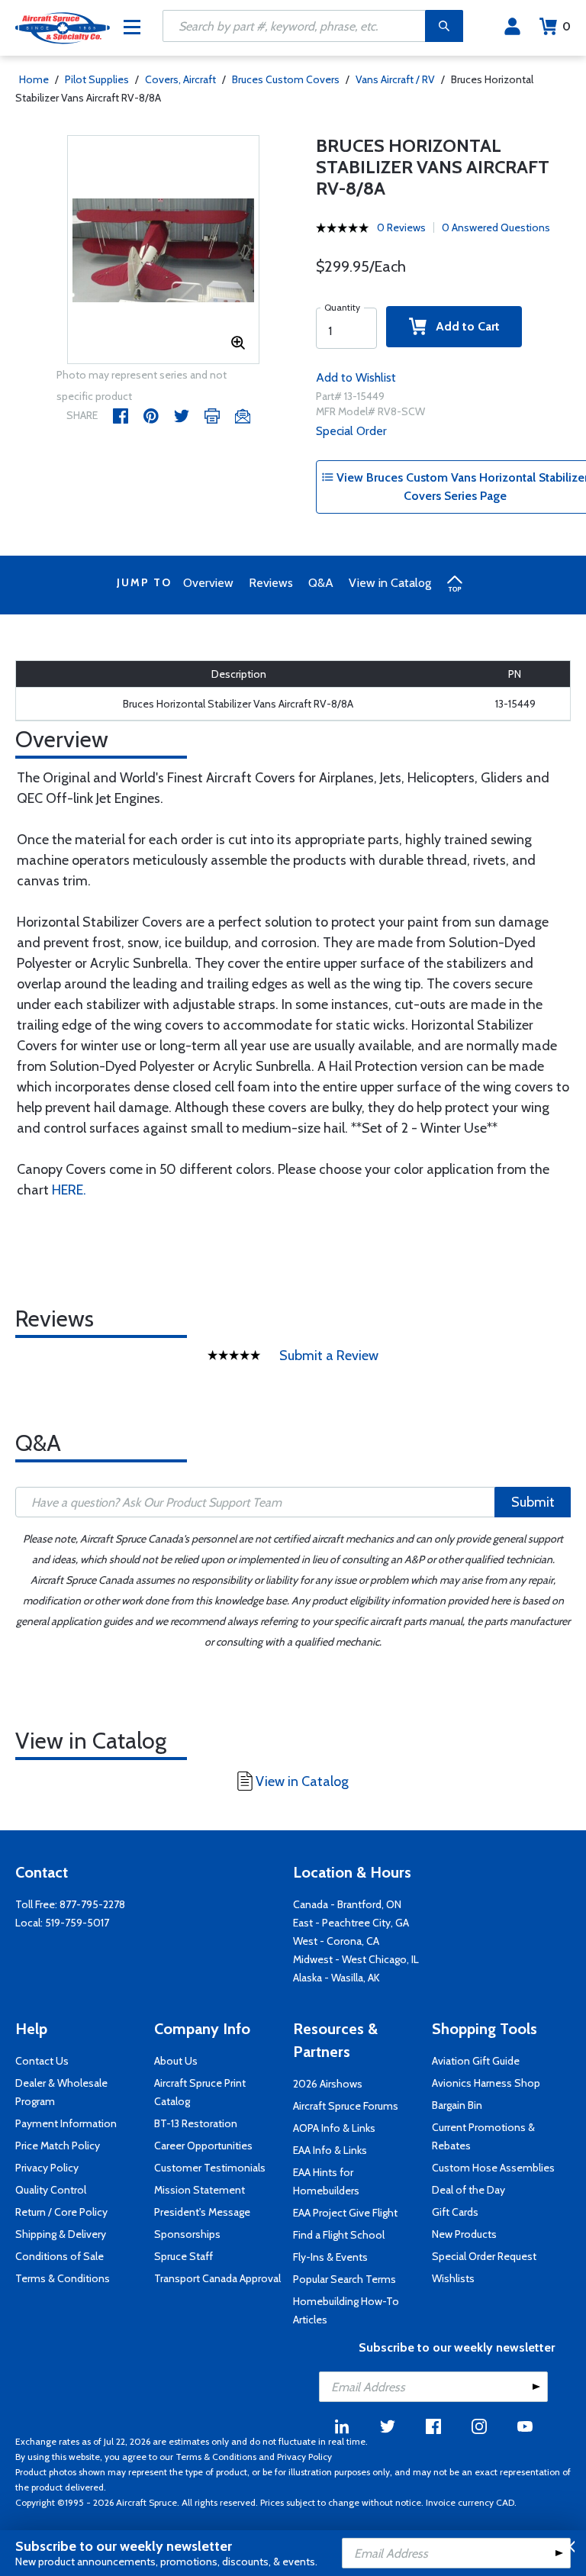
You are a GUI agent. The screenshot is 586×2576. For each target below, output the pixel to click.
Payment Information (66, 2123)
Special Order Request (484, 2256)
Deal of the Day (468, 2190)
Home (34, 79)
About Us (176, 2061)
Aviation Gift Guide (476, 2061)
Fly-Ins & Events (330, 2257)
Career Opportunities (203, 2146)
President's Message (202, 2212)
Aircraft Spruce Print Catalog (200, 2092)
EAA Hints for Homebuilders (326, 2181)
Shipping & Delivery (61, 2234)
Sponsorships (187, 2234)
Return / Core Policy (61, 2212)
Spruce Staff (184, 2256)
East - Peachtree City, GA (351, 1923)
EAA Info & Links (330, 2150)
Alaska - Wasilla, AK (336, 1978)
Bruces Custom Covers (286, 79)
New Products (464, 2234)
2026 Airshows (328, 2084)
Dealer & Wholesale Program (61, 2092)
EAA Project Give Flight (345, 2213)
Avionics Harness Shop (486, 2083)
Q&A (321, 583)
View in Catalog (390, 583)
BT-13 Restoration (196, 2123)
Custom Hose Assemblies (493, 2168)
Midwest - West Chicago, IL (356, 1959)
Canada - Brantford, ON (347, 1904)
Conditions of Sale (60, 2256)
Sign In (512, 27)
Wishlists (453, 2278)
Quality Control (51, 2190)
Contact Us (42, 2061)
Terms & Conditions (63, 2278)
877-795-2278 (92, 1904)
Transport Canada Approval (217, 2278)
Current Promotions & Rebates (483, 2136)
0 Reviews (401, 227)
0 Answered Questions (496, 227)
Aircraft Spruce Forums (346, 2106)
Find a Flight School (339, 2235)
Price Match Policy (58, 2146)
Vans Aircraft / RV (395, 79)
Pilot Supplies (97, 79)
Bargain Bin (457, 2105)
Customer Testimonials (210, 2168)
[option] (164, 250)
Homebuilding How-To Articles (346, 2310)
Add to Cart (463, 326)
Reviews (271, 583)
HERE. (69, 1190)
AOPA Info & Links (334, 2128)
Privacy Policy (47, 2168)
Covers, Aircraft (180, 79)
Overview (208, 583)
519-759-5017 (77, 1923)
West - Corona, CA (336, 1941)
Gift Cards (455, 2212)
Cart (567, 26)
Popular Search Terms (345, 2279)
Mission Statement (200, 2190)
